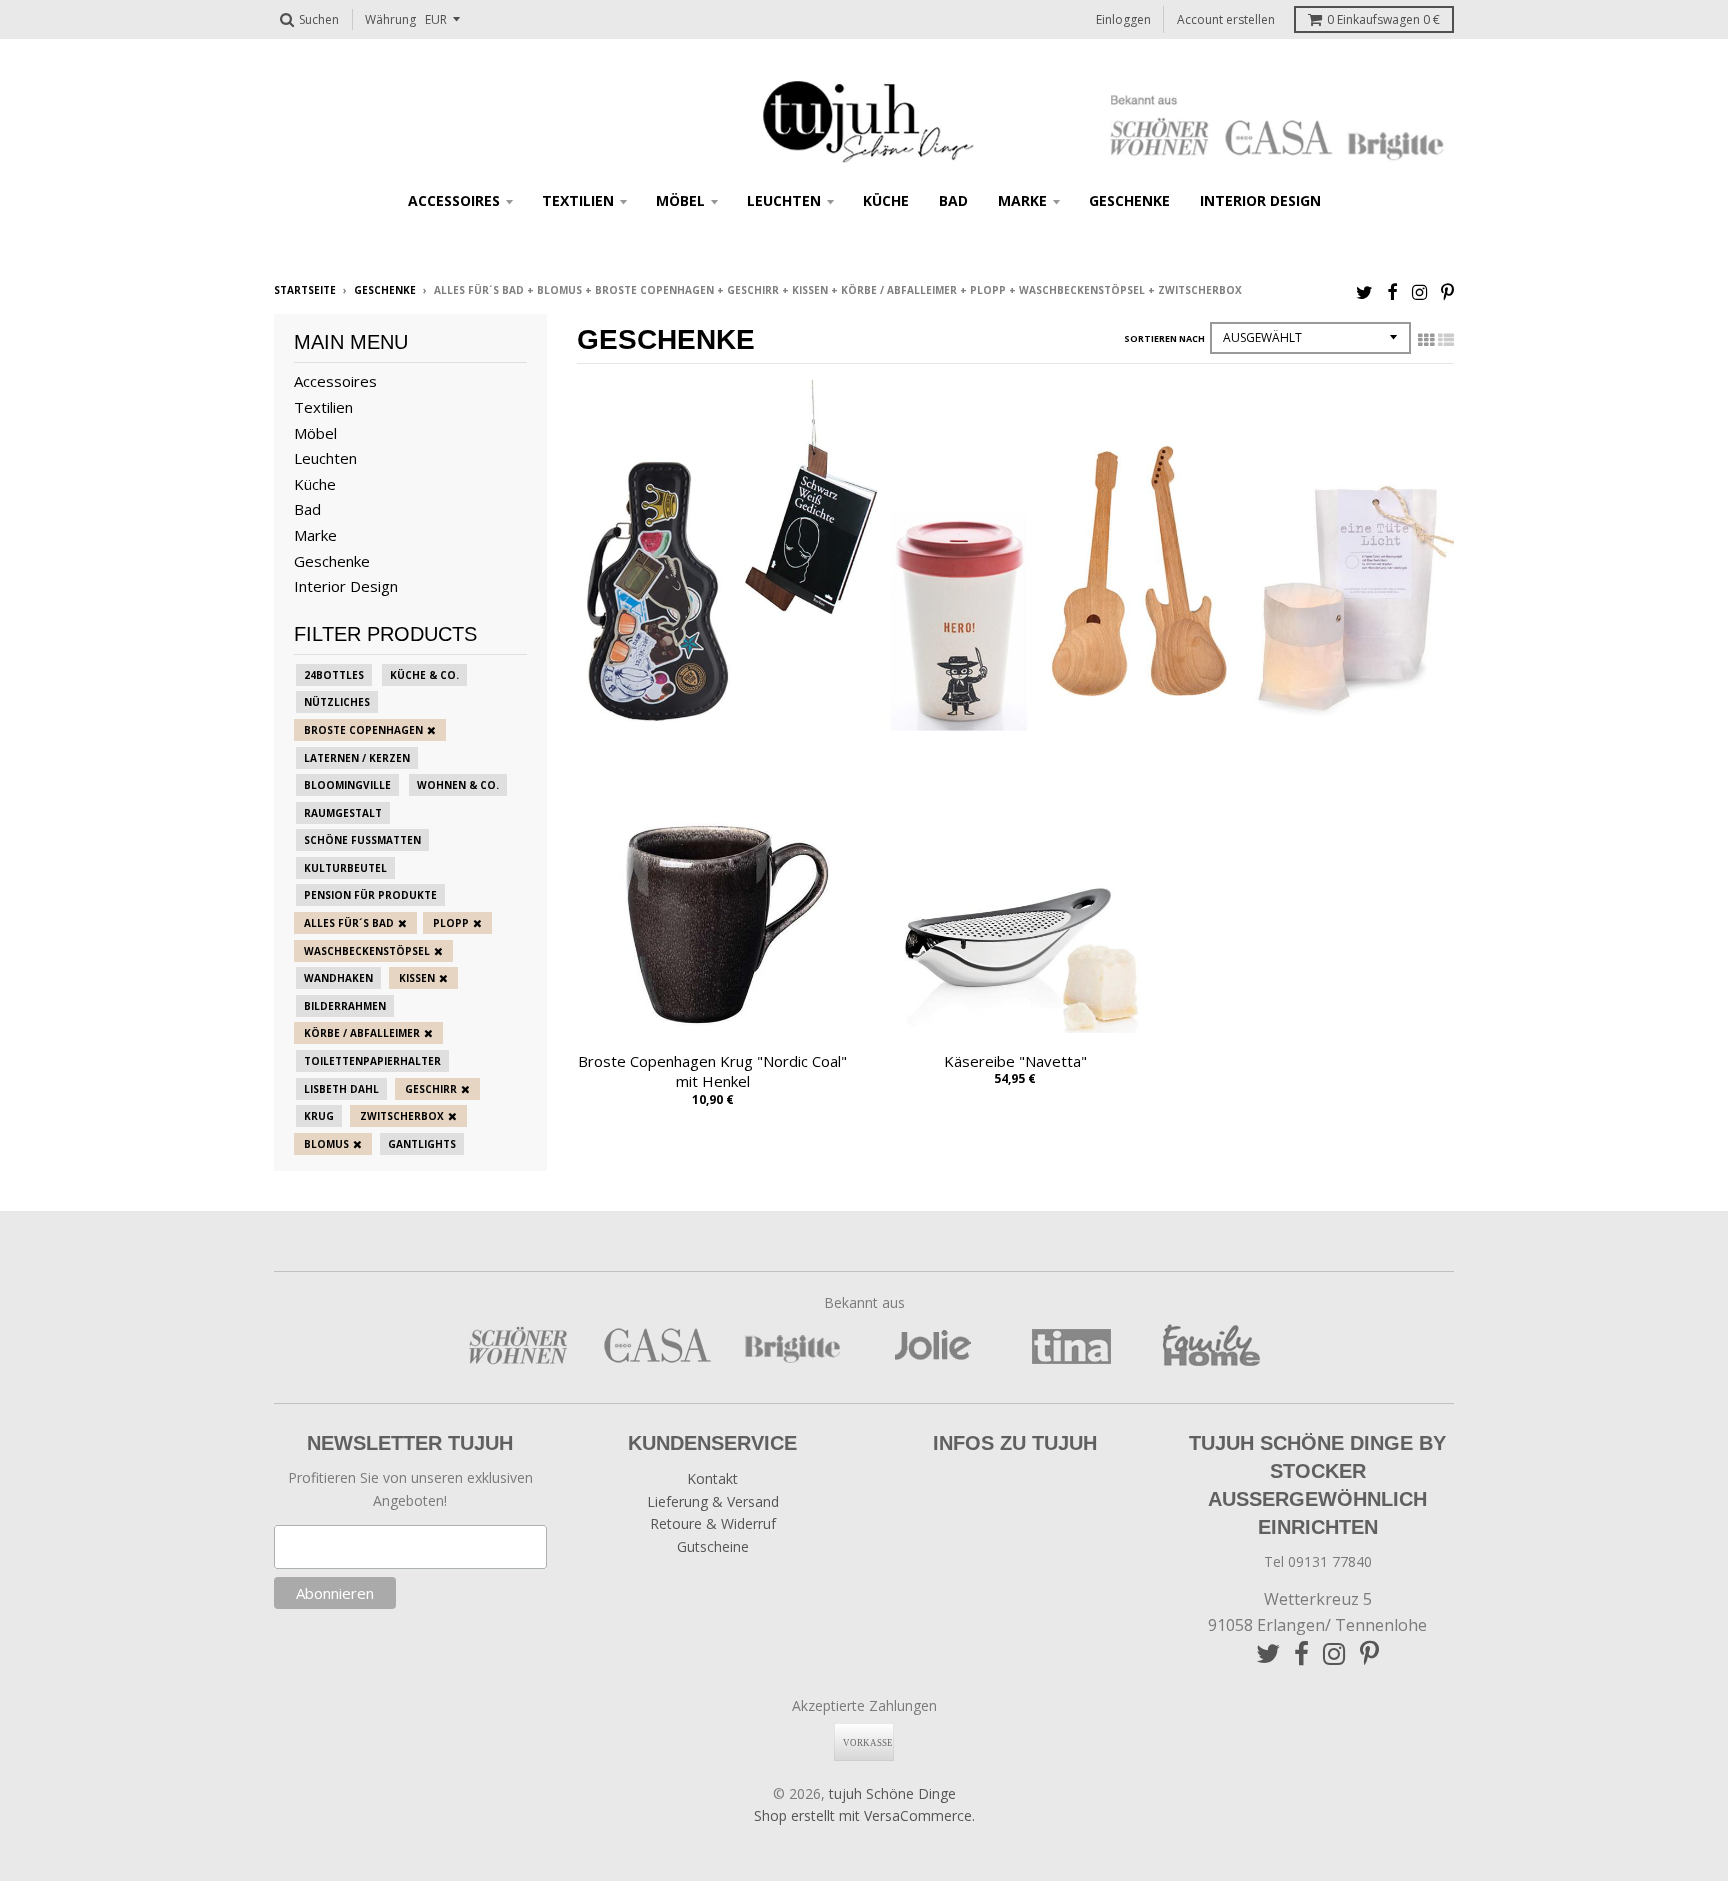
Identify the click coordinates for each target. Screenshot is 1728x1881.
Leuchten (784, 200)
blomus (326, 1144)
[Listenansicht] (1446, 340)
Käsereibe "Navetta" (1015, 1061)
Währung (390, 19)
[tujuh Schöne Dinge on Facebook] (1392, 291)
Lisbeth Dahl (341, 1089)
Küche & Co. (424, 675)
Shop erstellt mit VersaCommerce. (864, 1815)
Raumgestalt (343, 813)
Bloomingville (347, 785)
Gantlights (422, 1144)
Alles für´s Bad (349, 923)
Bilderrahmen (345, 1006)
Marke (1022, 200)
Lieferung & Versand (713, 1501)
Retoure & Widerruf (713, 1523)
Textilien (578, 200)
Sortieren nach (1164, 338)
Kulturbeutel (345, 868)
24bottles (334, 675)
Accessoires (454, 200)
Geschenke (1129, 200)
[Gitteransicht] (1426, 340)
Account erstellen (1226, 19)
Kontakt (712, 1478)
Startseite (305, 290)
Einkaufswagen (1383, 19)
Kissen (417, 978)
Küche (886, 200)
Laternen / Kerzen (357, 758)
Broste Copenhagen (363, 730)
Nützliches (337, 702)
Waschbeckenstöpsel (367, 951)
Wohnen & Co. (458, 785)
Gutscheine (713, 1546)
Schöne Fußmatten (362, 840)
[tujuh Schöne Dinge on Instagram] (1419, 291)
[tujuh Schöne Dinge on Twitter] (1364, 291)
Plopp (451, 923)
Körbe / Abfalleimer (362, 1033)
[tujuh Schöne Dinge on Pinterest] (1447, 291)
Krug (319, 1116)
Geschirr (431, 1089)
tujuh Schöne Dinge (892, 1793)
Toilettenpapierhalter (372, 1061)
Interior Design (1260, 200)
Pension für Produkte (370, 895)
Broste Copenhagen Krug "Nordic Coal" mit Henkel (712, 1071)
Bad (953, 200)
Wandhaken (338, 978)
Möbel (680, 200)
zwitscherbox (402, 1116)
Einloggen (1123, 19)
